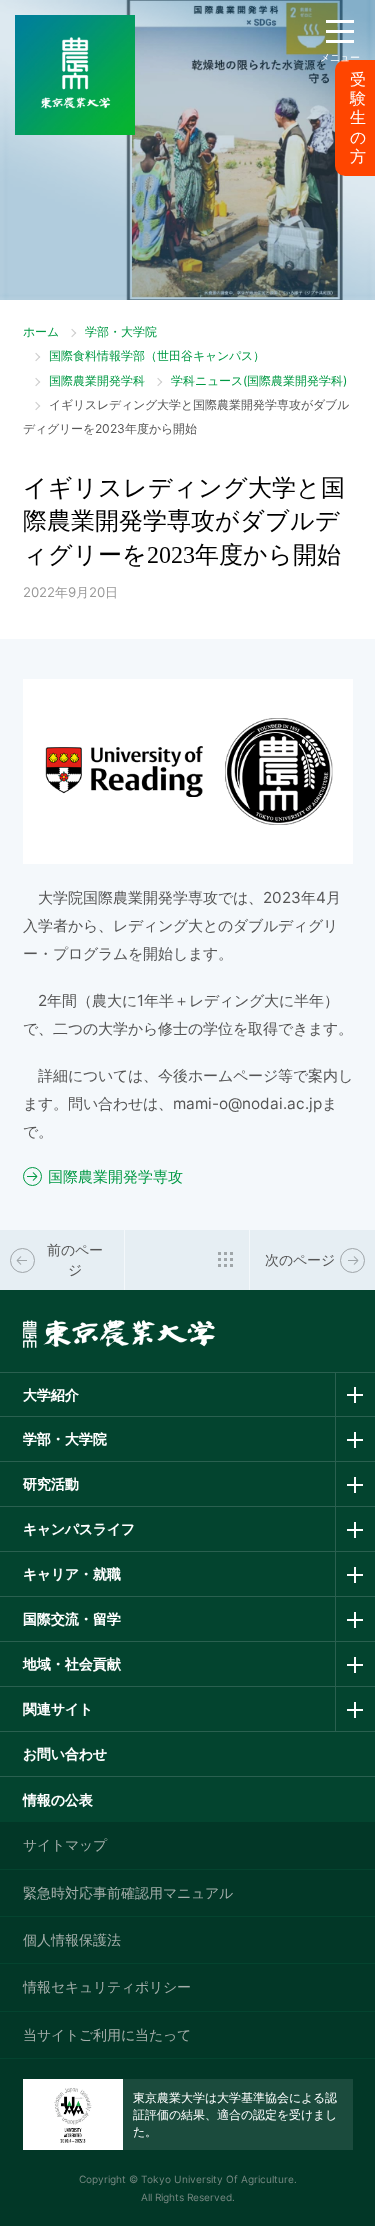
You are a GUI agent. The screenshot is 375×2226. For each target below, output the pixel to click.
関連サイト (58, 1708)
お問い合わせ (65, 1753)
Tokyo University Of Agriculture (217, 2179)
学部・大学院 (121, 331)
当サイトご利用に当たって (107, 2034)
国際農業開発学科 (97, 380)
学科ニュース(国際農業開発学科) (259, 380)
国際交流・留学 (72, 1618)
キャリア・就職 (72, 1573)
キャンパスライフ (79, 1528)
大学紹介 (51, 1394)
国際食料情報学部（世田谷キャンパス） (157, 355)
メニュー (340, 57)
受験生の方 (358, 118)
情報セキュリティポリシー (107, 1986)
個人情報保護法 (72, 1939)
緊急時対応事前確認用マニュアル (128, 1892)
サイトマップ (65, 1844)
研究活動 (51, 1483)
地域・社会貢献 (72, 1663)
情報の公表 (58, 1799)
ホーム (41, 331)
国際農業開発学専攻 (115, 1176)
